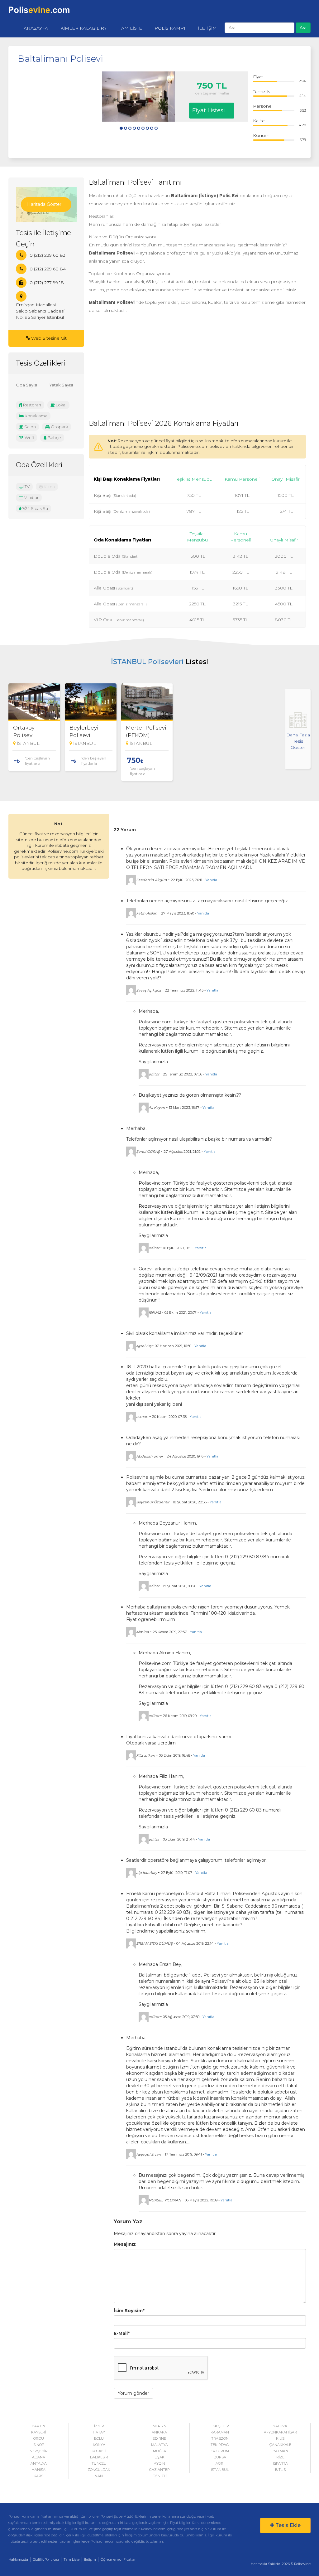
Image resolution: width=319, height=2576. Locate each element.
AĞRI (220, 2463)
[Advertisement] (60, 110)
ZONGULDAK (99, 2470)
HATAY (99, 2432)
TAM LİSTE (131, 28)
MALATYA (159, 2445)
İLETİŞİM (207, 28)
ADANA (39, 2457)
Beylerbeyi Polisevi (84, 731)
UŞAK (159, 2457)
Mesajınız (125, 2244)
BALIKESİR (99, 2457)
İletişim (90, 2559)
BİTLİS (280, 2470)
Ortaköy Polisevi (24, 731)
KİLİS (280, 2438)
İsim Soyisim (129, 2311)
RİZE (280, 2457)
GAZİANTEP (159, 2470)
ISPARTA (280, 2463)
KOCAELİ (99, 2451)
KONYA (99, 2445)
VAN (99, 2476)
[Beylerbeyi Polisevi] (91, 702)
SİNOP (39, 2445)
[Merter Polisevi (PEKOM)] (147, 702)
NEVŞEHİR (39, 2451)
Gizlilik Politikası (46, 2559)
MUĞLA (159, 2451)
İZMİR (99, 2426)
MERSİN (159, 2426)
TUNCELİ (99, 2463)
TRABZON (220, 2438)
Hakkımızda (18, 2559)
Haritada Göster (44, 204)
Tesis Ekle (287, 2525)
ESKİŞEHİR (220, 2426)
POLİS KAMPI (170, 28)
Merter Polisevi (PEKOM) (146, 731)
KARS (38, 2476)
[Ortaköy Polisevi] (34, 702)
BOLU (99, 2438)
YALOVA (280, 2426)
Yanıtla (211, 880)
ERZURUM (220, 2451)
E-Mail (122, 2333)
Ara (303, 28)
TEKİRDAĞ (220, 2445)
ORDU (39, 2438)
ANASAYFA (36, 28)
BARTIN (38, 2426)
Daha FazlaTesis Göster (298, 741)
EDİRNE (159, 2438)
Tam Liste (71, 2559)
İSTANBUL (220, 2470)
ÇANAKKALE (280, 2445)
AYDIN (159, 2463)
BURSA (220, 2457)
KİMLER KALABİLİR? (83, 28)
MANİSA (38, 2470)
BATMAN (280, 2451)
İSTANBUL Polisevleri (147, 662)
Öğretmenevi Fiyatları (119, 2559)
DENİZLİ (160, 2476)
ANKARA (159, 2432)
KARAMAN (220, 2432)
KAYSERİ (39, 2432)
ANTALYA (39, 2463)
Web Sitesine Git (48, 338)
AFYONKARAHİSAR (280, 2432)
